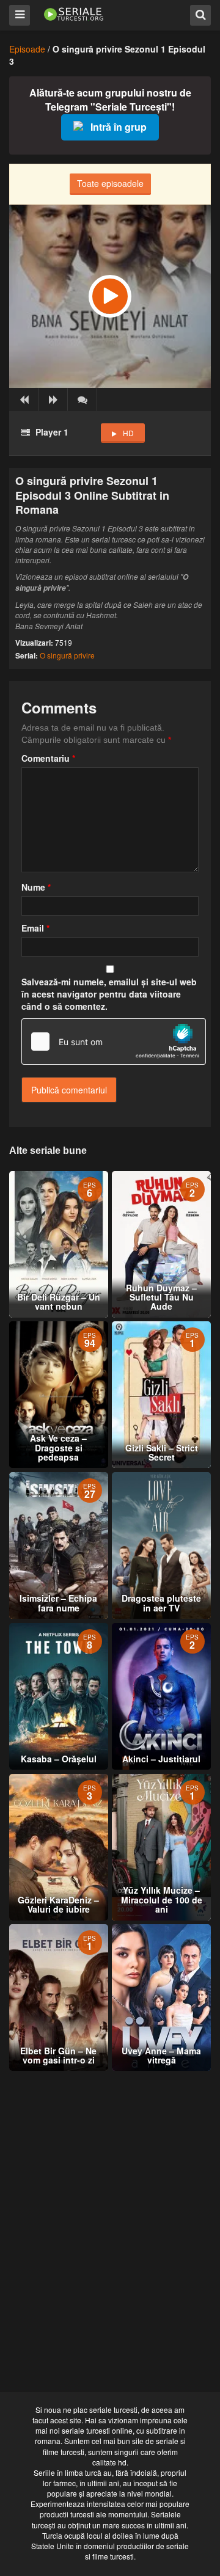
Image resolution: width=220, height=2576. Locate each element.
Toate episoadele (110, 183)
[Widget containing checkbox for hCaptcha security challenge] (114, 1042)
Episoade (27, 49)
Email (35, 928)
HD (128, 433)
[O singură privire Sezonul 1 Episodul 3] (110, 296)
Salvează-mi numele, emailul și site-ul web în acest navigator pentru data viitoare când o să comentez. (109, 994)
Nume (36, 887)
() (82, 400)
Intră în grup (119, 127)
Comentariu (48, 758)
